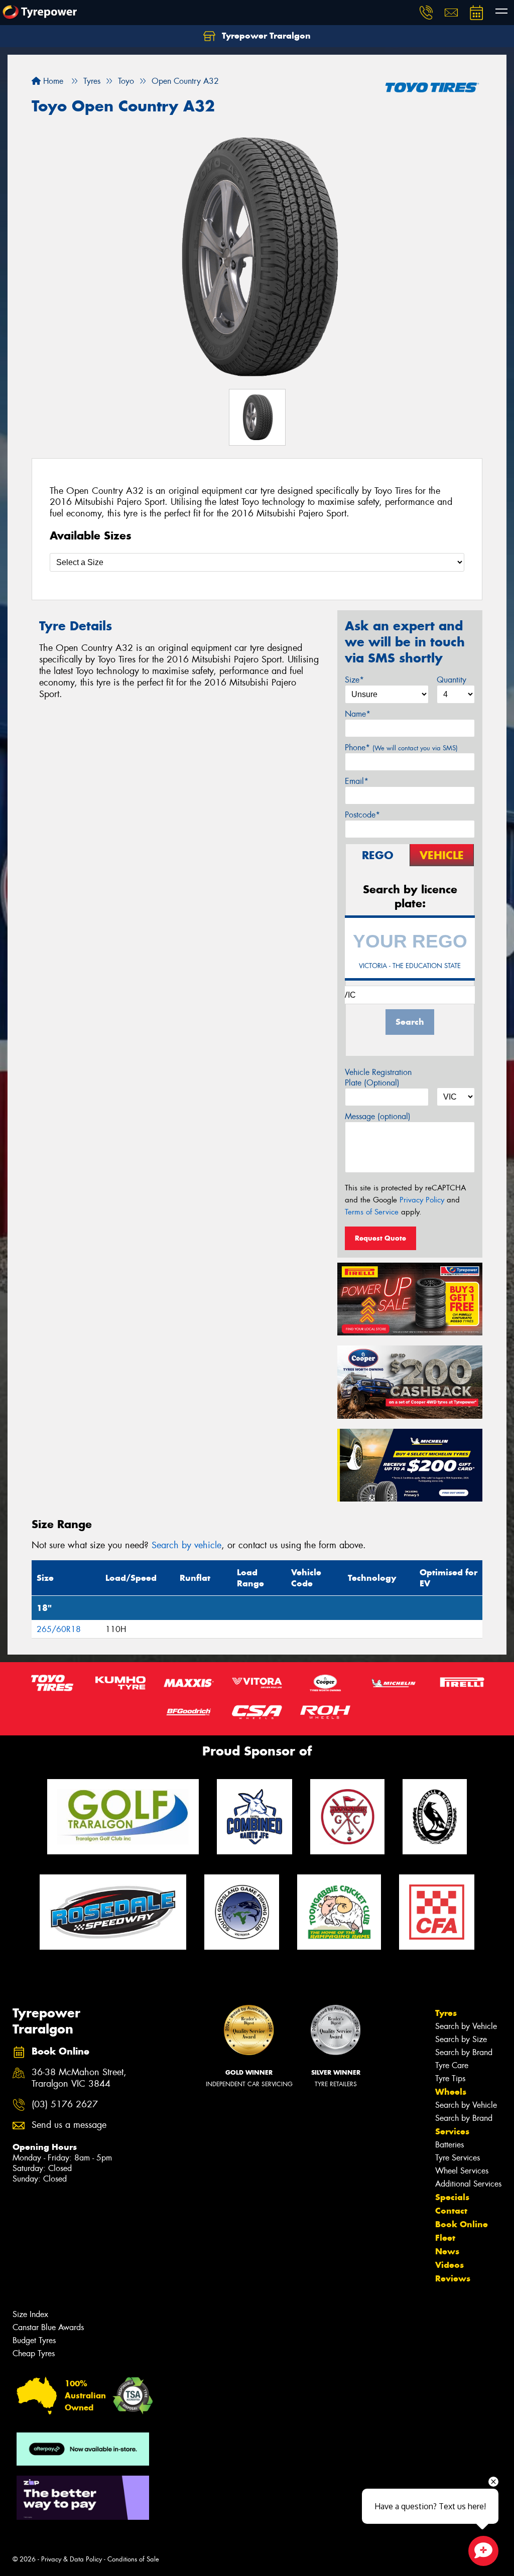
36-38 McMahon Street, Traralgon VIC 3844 (79, 2078)
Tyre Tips (450, 2078)
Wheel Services (462, 2171)
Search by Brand (464, 2052)
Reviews (453, 2278)
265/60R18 (59, 1629)
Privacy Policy (422, 1200)
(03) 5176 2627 (65, 2105)
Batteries (449, 2145)
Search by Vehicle (466, 2026)
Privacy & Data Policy (72, 2559)
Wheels (451, 2092)
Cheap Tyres (34, 2353)
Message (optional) (378, 1116)
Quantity (452, 680)
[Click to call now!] (426, 13)
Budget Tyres (34, 2340)
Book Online (462, 2224)
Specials (452, 2197)
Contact (451, 2211)
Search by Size (461, 2039)
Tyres (446, 2013)
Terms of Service (372, 1212)
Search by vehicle (186, 1545)
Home (52, 81)
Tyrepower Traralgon (265, 36)
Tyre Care (452, 2065)
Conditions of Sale (133, 2559)
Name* (358, 714)
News (447, 2251)
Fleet (445, 2238)
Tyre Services (458, 2158)
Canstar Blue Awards (48, 2327)
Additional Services (468, 2184)
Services (452, 2131)
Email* (357, 781)
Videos (449, 2265)
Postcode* (362, 815)
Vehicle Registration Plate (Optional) (378, 1077)
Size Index (30, 2314)
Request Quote (380, 1238)
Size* (354, 680)
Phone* (401, 748)
